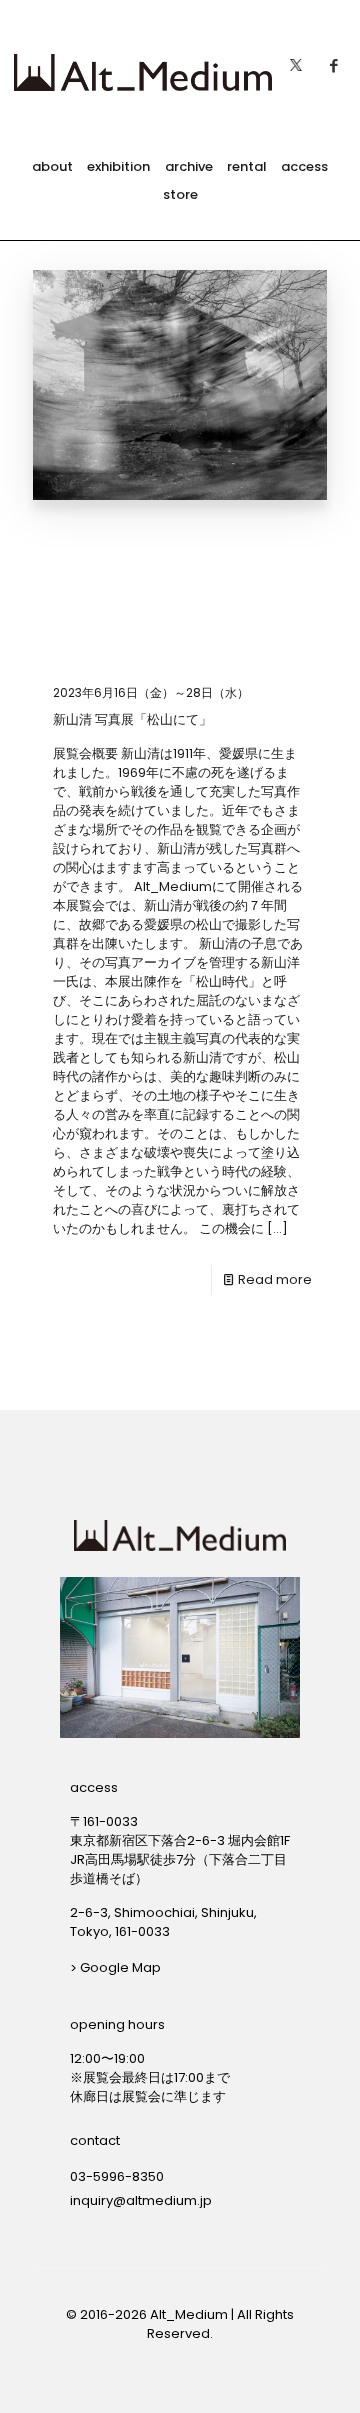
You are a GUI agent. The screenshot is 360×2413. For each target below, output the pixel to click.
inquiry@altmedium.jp (141, 2200)
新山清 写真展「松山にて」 (132, 719)
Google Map (120, 1967)
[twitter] (296, 60)
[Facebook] (334, 60)
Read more (275, 1279)
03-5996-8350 (117, 2176)
